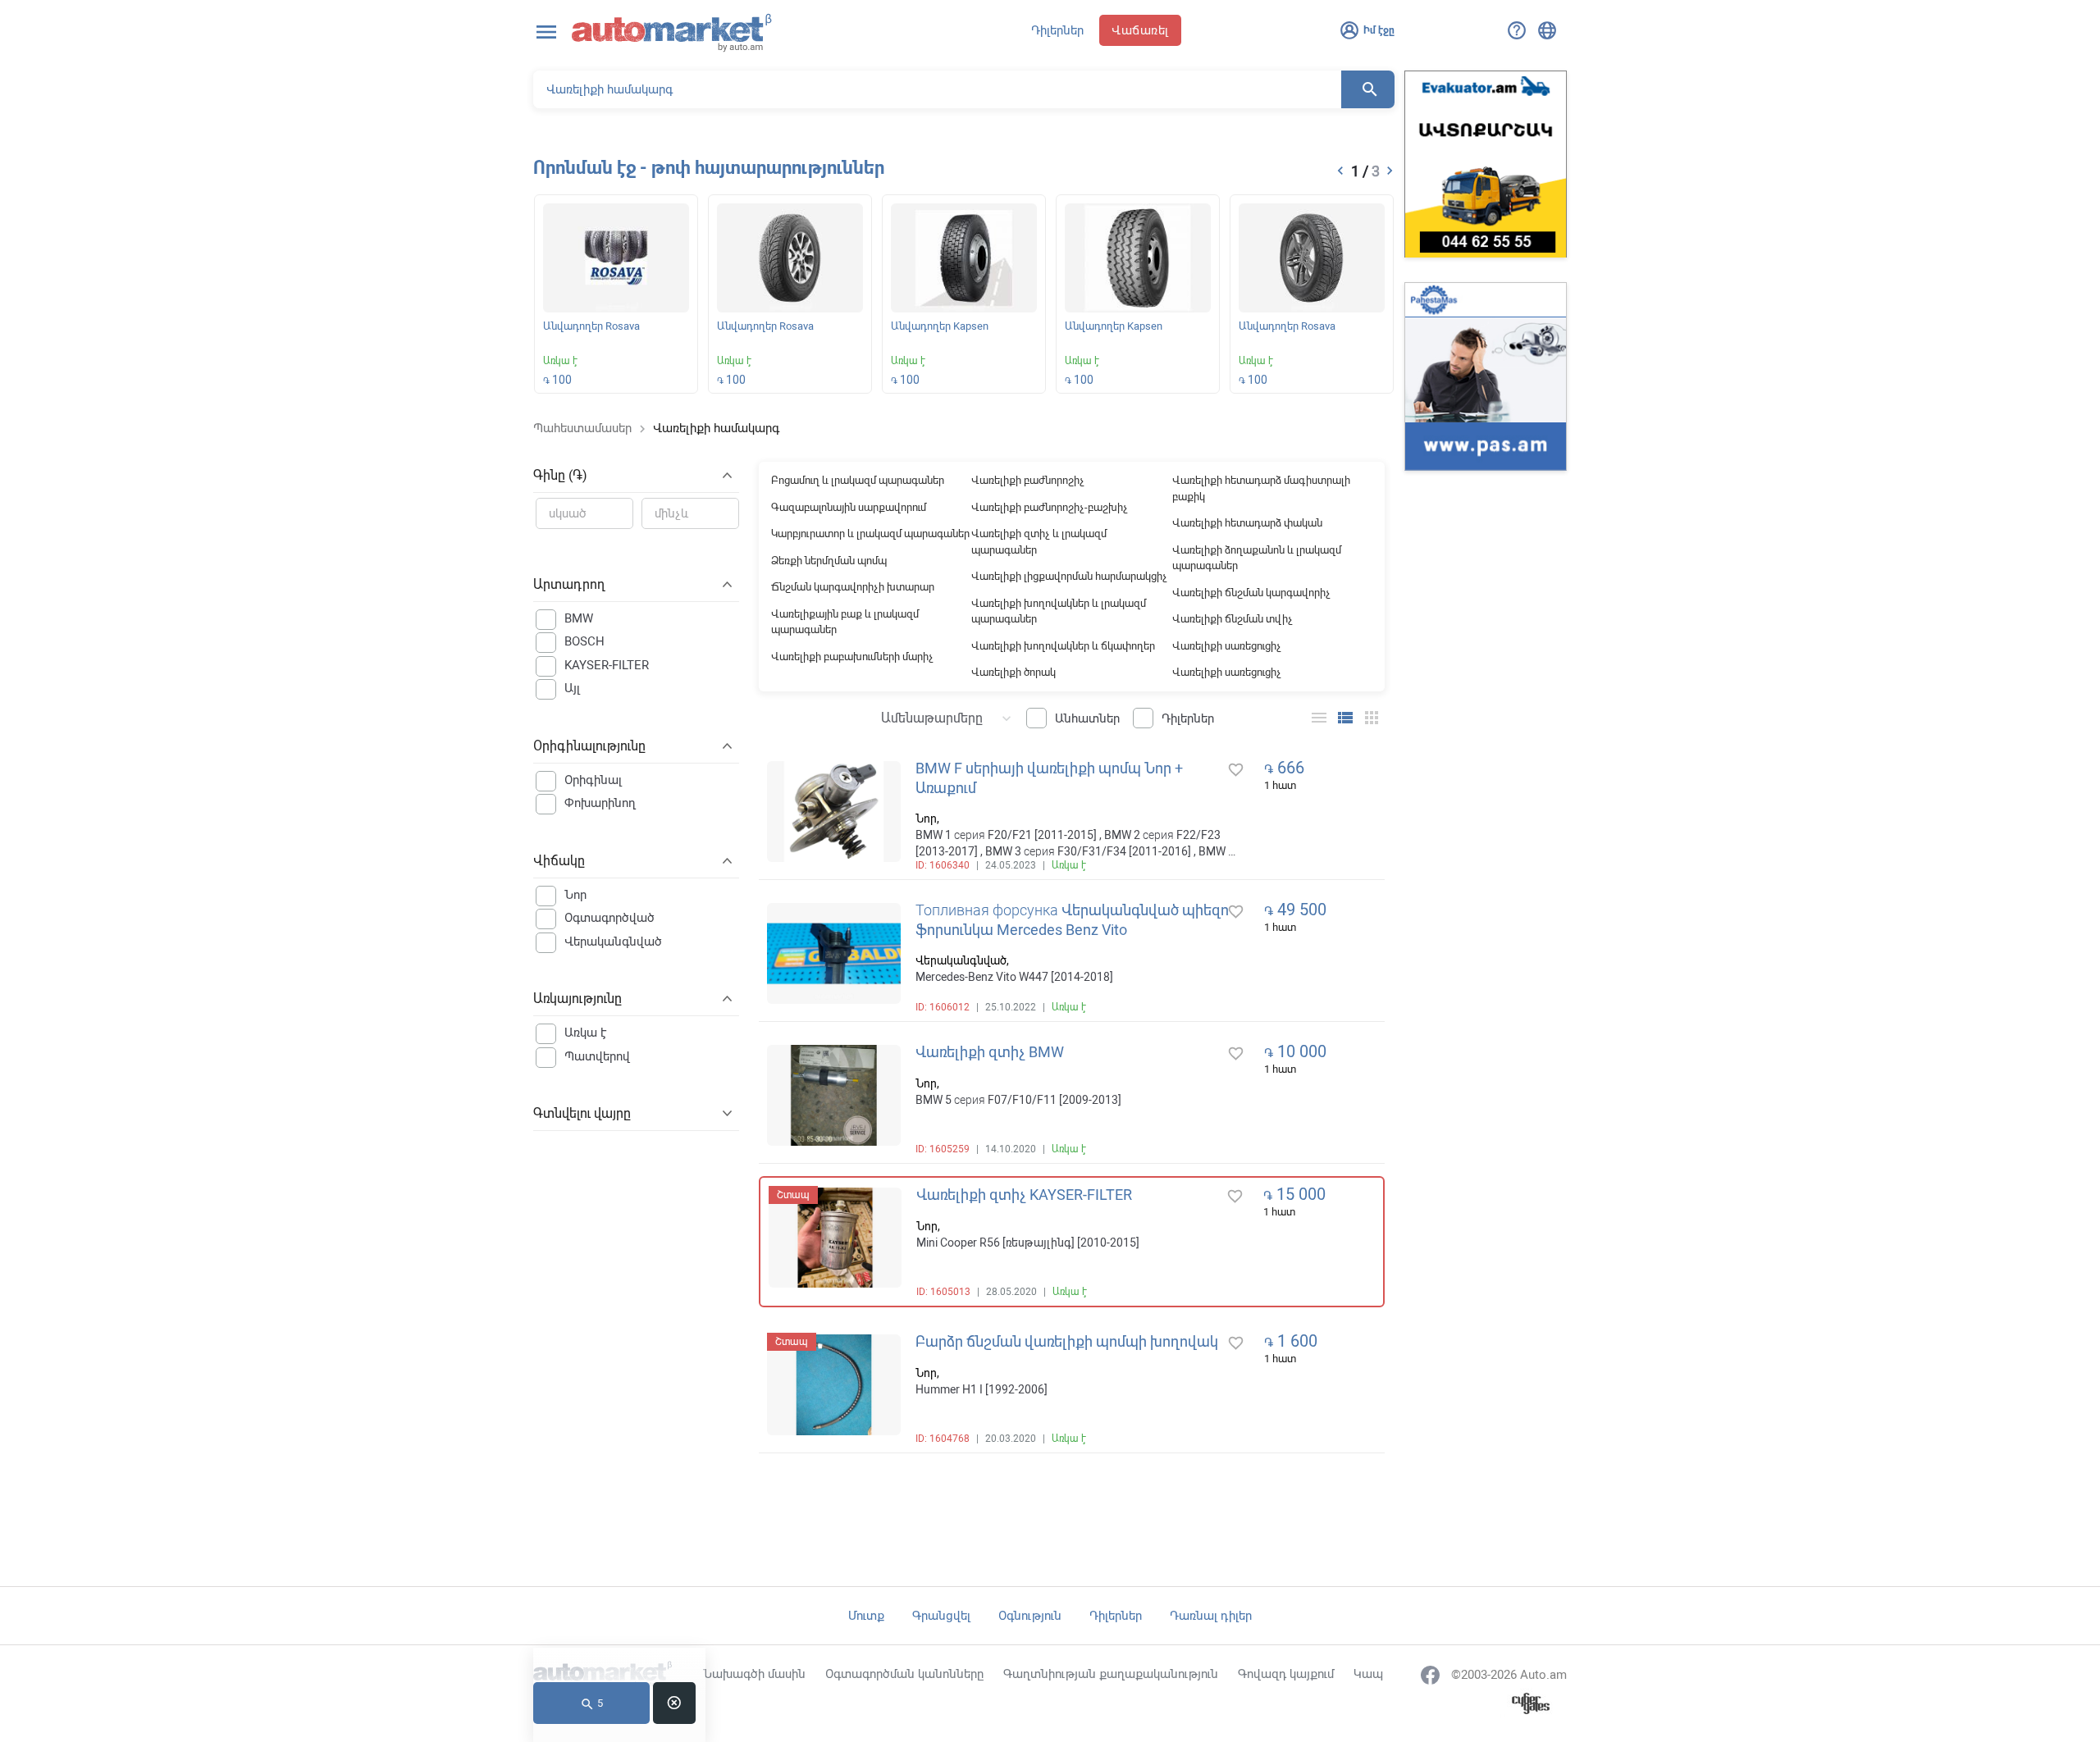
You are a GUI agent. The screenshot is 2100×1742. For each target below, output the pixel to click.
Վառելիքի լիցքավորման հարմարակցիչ (1069, 576)
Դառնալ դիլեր (1211, 1616)
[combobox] (938, 717)
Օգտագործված (609, 918)
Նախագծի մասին (754, 1674)
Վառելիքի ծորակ (1013, 672)
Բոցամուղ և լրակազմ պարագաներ (858, 480)
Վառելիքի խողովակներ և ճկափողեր (1063, 646)
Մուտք (866, 1616)
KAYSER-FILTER (607, 665)
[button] (1340, 171)
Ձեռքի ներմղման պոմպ (829, 561)
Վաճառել (1140, 30)
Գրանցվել (941, 1616)
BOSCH (584, 641)
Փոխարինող (600, 803)
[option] (616, 297)
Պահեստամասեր (582, 428)
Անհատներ (1087, 718)
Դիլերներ (1057, 30)
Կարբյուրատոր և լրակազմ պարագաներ (870, 534)
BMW (579, 618)
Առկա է (586, 1033)
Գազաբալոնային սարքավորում (849, 507)
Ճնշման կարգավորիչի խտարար (853, 587)
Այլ (572, 688)
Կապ (1368, 1674)
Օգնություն (1030, 1616)
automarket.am (672, 33)
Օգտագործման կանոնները (904, 1674)
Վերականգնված (613, 942)
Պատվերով (597, 1056)
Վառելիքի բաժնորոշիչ (1028, 480)
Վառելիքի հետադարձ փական (1247, 523)
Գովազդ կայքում (1286, 1674)
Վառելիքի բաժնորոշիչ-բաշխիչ (1050, 507)
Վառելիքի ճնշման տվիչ (1233, 619)
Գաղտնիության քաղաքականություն (1111, 1674)
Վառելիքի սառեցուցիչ (1227, 646)
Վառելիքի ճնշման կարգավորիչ (1251, 593)
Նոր (575, 895)
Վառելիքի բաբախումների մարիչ (852, 657)
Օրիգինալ (593, 780)
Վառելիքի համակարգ (716, 428)
